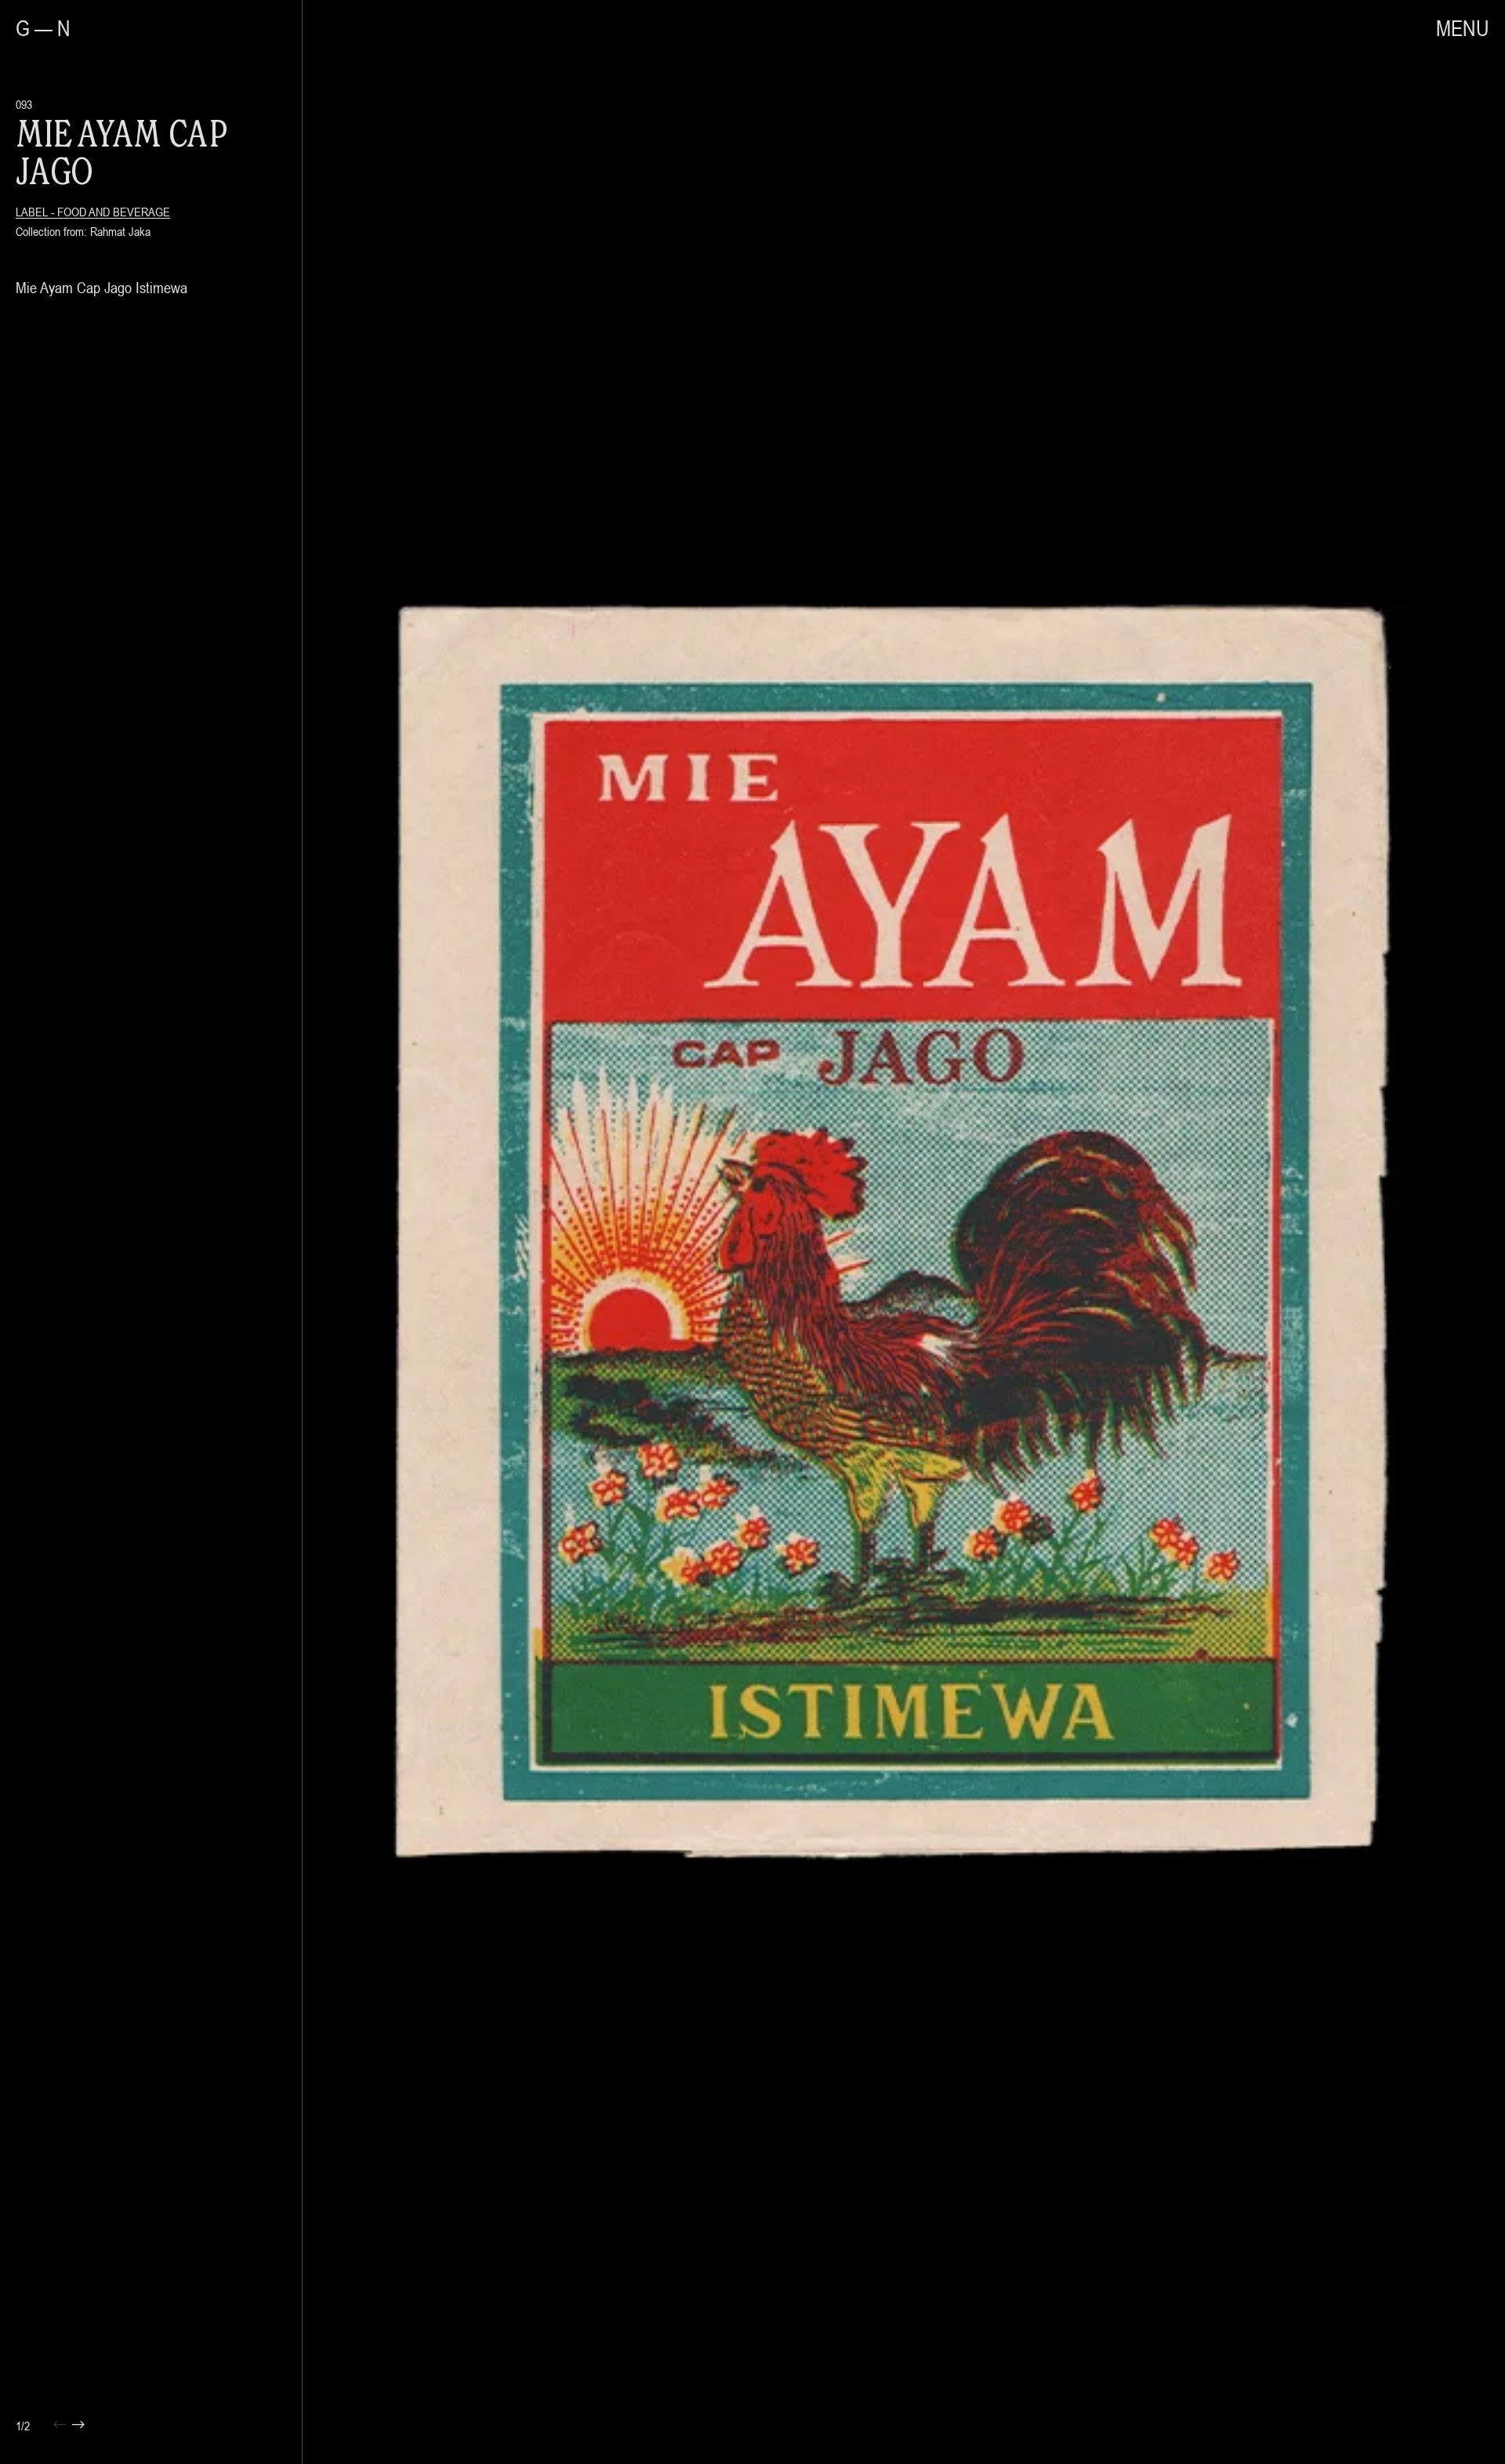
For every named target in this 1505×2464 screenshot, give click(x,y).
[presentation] (599, 1232)
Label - (36, 212)
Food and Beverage (114, 212)
